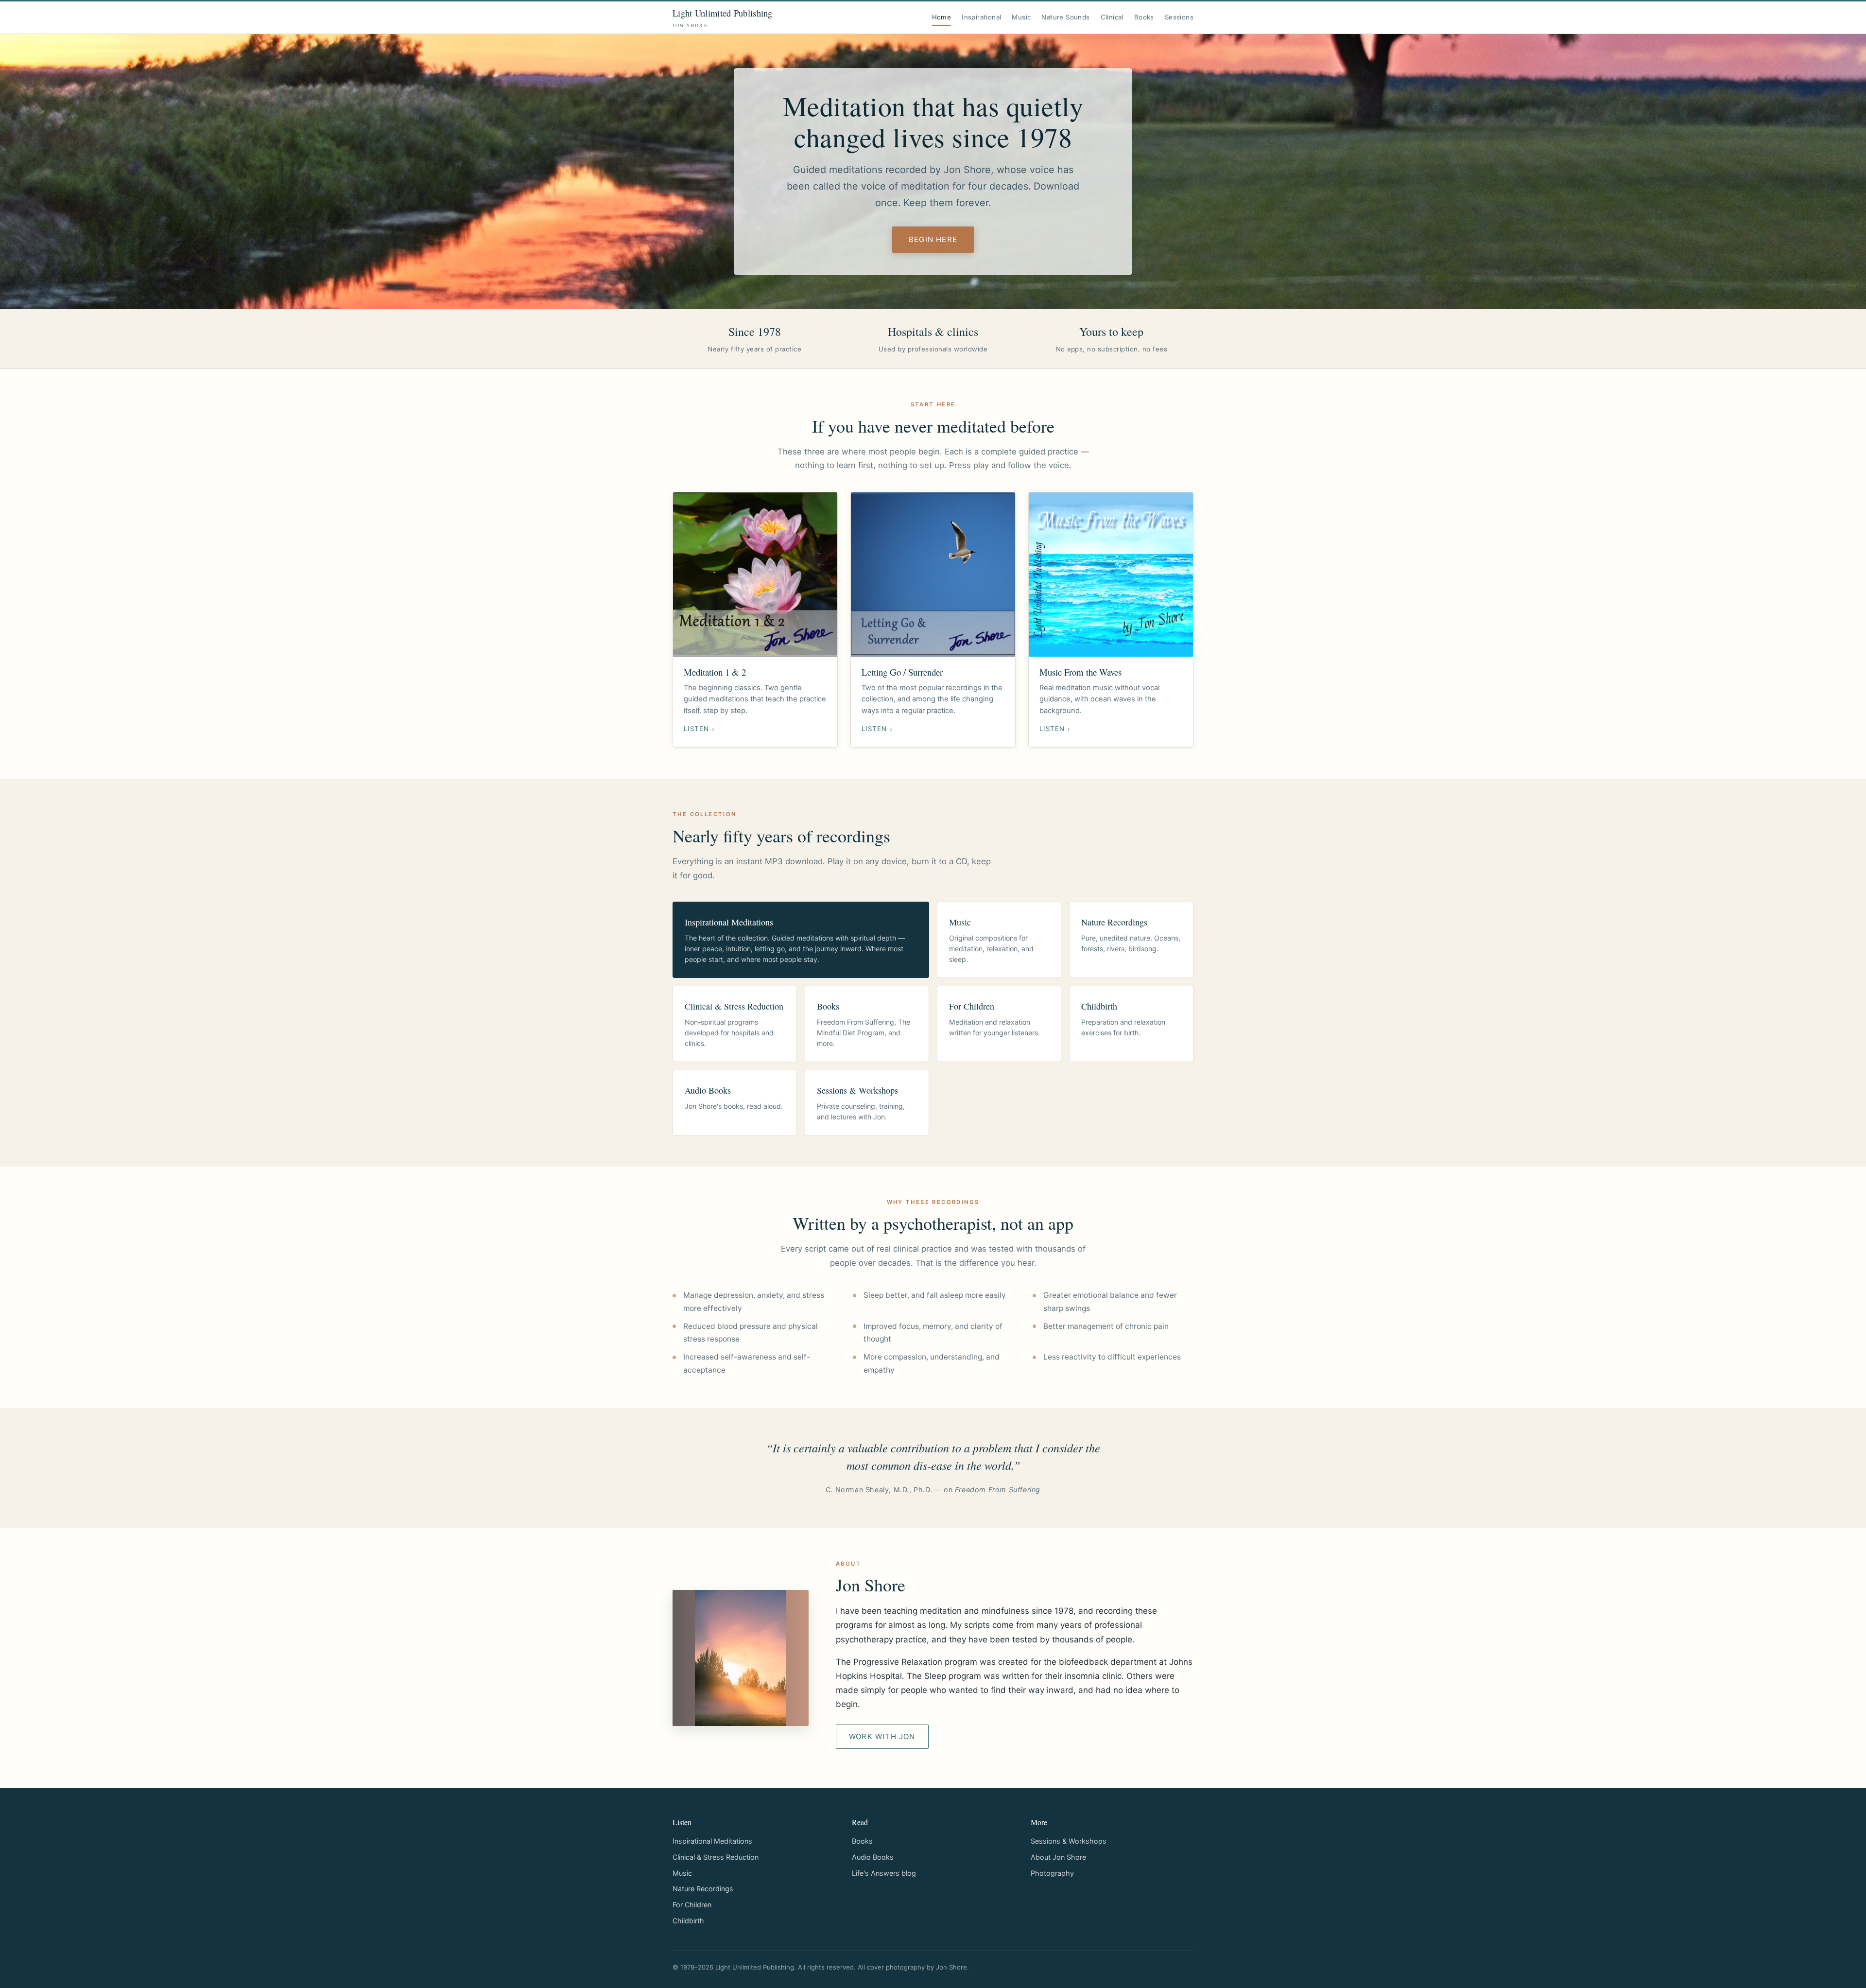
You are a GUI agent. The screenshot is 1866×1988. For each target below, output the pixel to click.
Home (942, 17)
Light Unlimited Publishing (723, 18)
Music (1021, 17)
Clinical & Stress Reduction (716, 1857)
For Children (692, 1905)
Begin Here (933, 239)
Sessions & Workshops (1069, 1841)
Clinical (1112, 17)
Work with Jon (882, 1736)
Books (1144, 17)
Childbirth (688, 1921)
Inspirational (981, 17)
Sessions (1179, 17)
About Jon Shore (1058, 1857)
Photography (1052, 1873)
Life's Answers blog (884, 1873)
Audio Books (873, 1857)
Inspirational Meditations (712, 1841)
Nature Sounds (1065, 17)
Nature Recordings (703, 1889)
